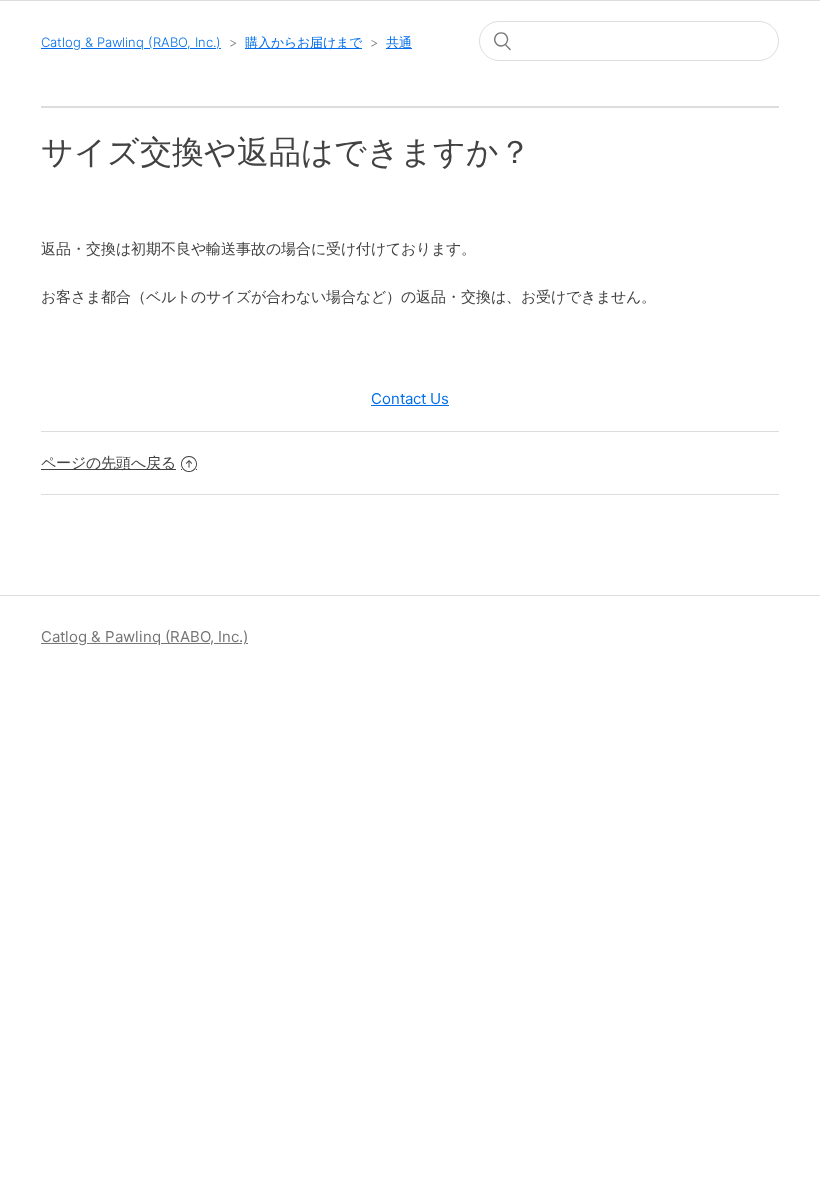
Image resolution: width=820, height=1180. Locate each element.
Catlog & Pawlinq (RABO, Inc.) (131, 42)
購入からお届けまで (303, 42)
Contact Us (410, 398)
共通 (399, 42)
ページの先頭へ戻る (108, 462)
